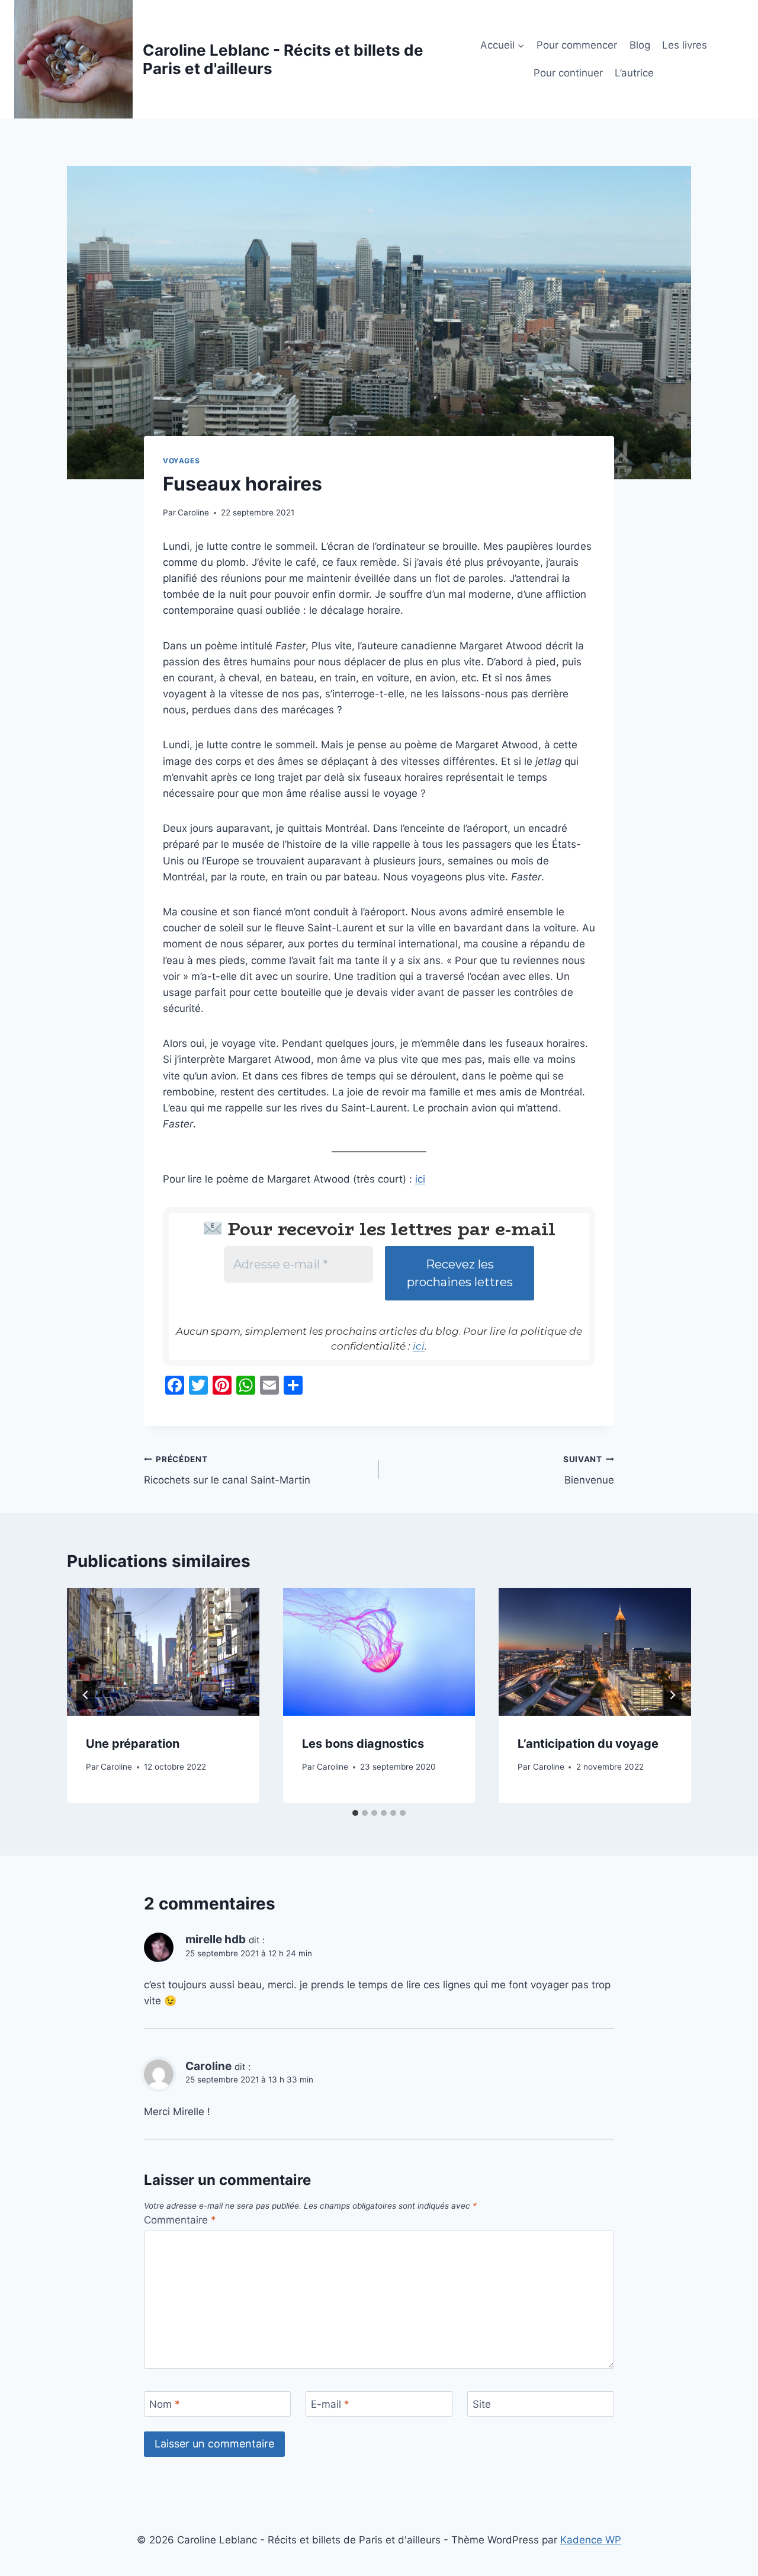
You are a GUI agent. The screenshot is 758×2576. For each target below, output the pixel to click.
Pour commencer (577, 45)
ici (420, 1179)
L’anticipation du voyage (588, 1744)
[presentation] (163, 1652)
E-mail (330, 2404)
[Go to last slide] (86, 1695)
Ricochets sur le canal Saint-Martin (227, 1470)
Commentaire (180, 2220)
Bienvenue (589, 1470)
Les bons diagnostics (363, 1744)
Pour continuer (568, 73)
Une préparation (133, 1744)
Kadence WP (591, 2540)
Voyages (181, 461)
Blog (640, 45)
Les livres (685, 45)
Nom (165, 2404)
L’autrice (634, 73)
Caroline (193, 512)
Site (482, 2404)
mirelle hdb (216, 1939)
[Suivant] (672, 1695)
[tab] (355, 1813)
